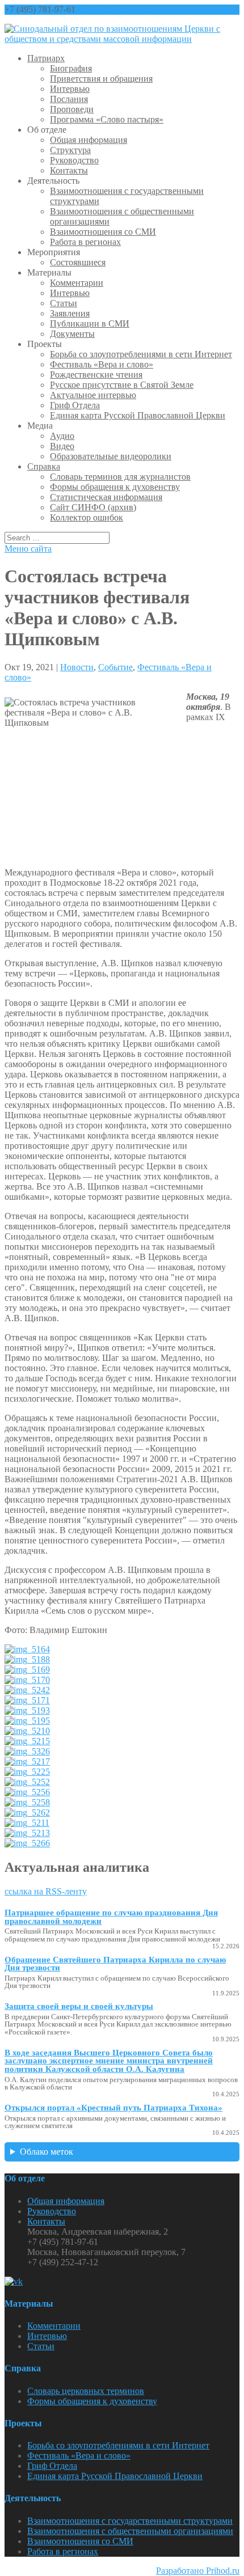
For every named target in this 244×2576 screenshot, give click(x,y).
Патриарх (46, 58)
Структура (70, 150)
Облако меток (47, 2152)
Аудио (62, 436)
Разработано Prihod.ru (198, 2571)
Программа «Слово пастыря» (107, 119)
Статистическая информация (106, 497)
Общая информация (89, 140)
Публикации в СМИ (90, 323)
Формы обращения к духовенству (115, 487)
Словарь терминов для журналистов (120, 477)
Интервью (70, 89)
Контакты (69, 170)
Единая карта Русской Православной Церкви (138, 415)
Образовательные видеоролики (111, 456)
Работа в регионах (85, 242)
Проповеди (72, 109)
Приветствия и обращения (101, 79)
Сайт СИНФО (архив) (93, 507)
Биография (71, 68)
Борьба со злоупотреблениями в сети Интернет (141, 354)
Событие (115, 667)
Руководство (74, 160)
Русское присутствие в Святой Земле (122, 385)
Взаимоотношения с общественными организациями (130, 2531)
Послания (69, 99)
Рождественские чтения (96, 375)
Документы (72, 334)
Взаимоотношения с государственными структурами (130, 2521)
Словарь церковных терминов (86, 2391)
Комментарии (77, 283)
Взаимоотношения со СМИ (103, 232)
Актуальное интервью (93, 395)
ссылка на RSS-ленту (46, 1891)
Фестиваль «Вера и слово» (102, 364)
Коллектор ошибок (87, 517)
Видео (62, 446)
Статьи (64, 303)
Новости (77, 667)
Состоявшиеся (78, 262)
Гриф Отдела (75, 405)
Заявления (70, 313)
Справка (44, 466)
